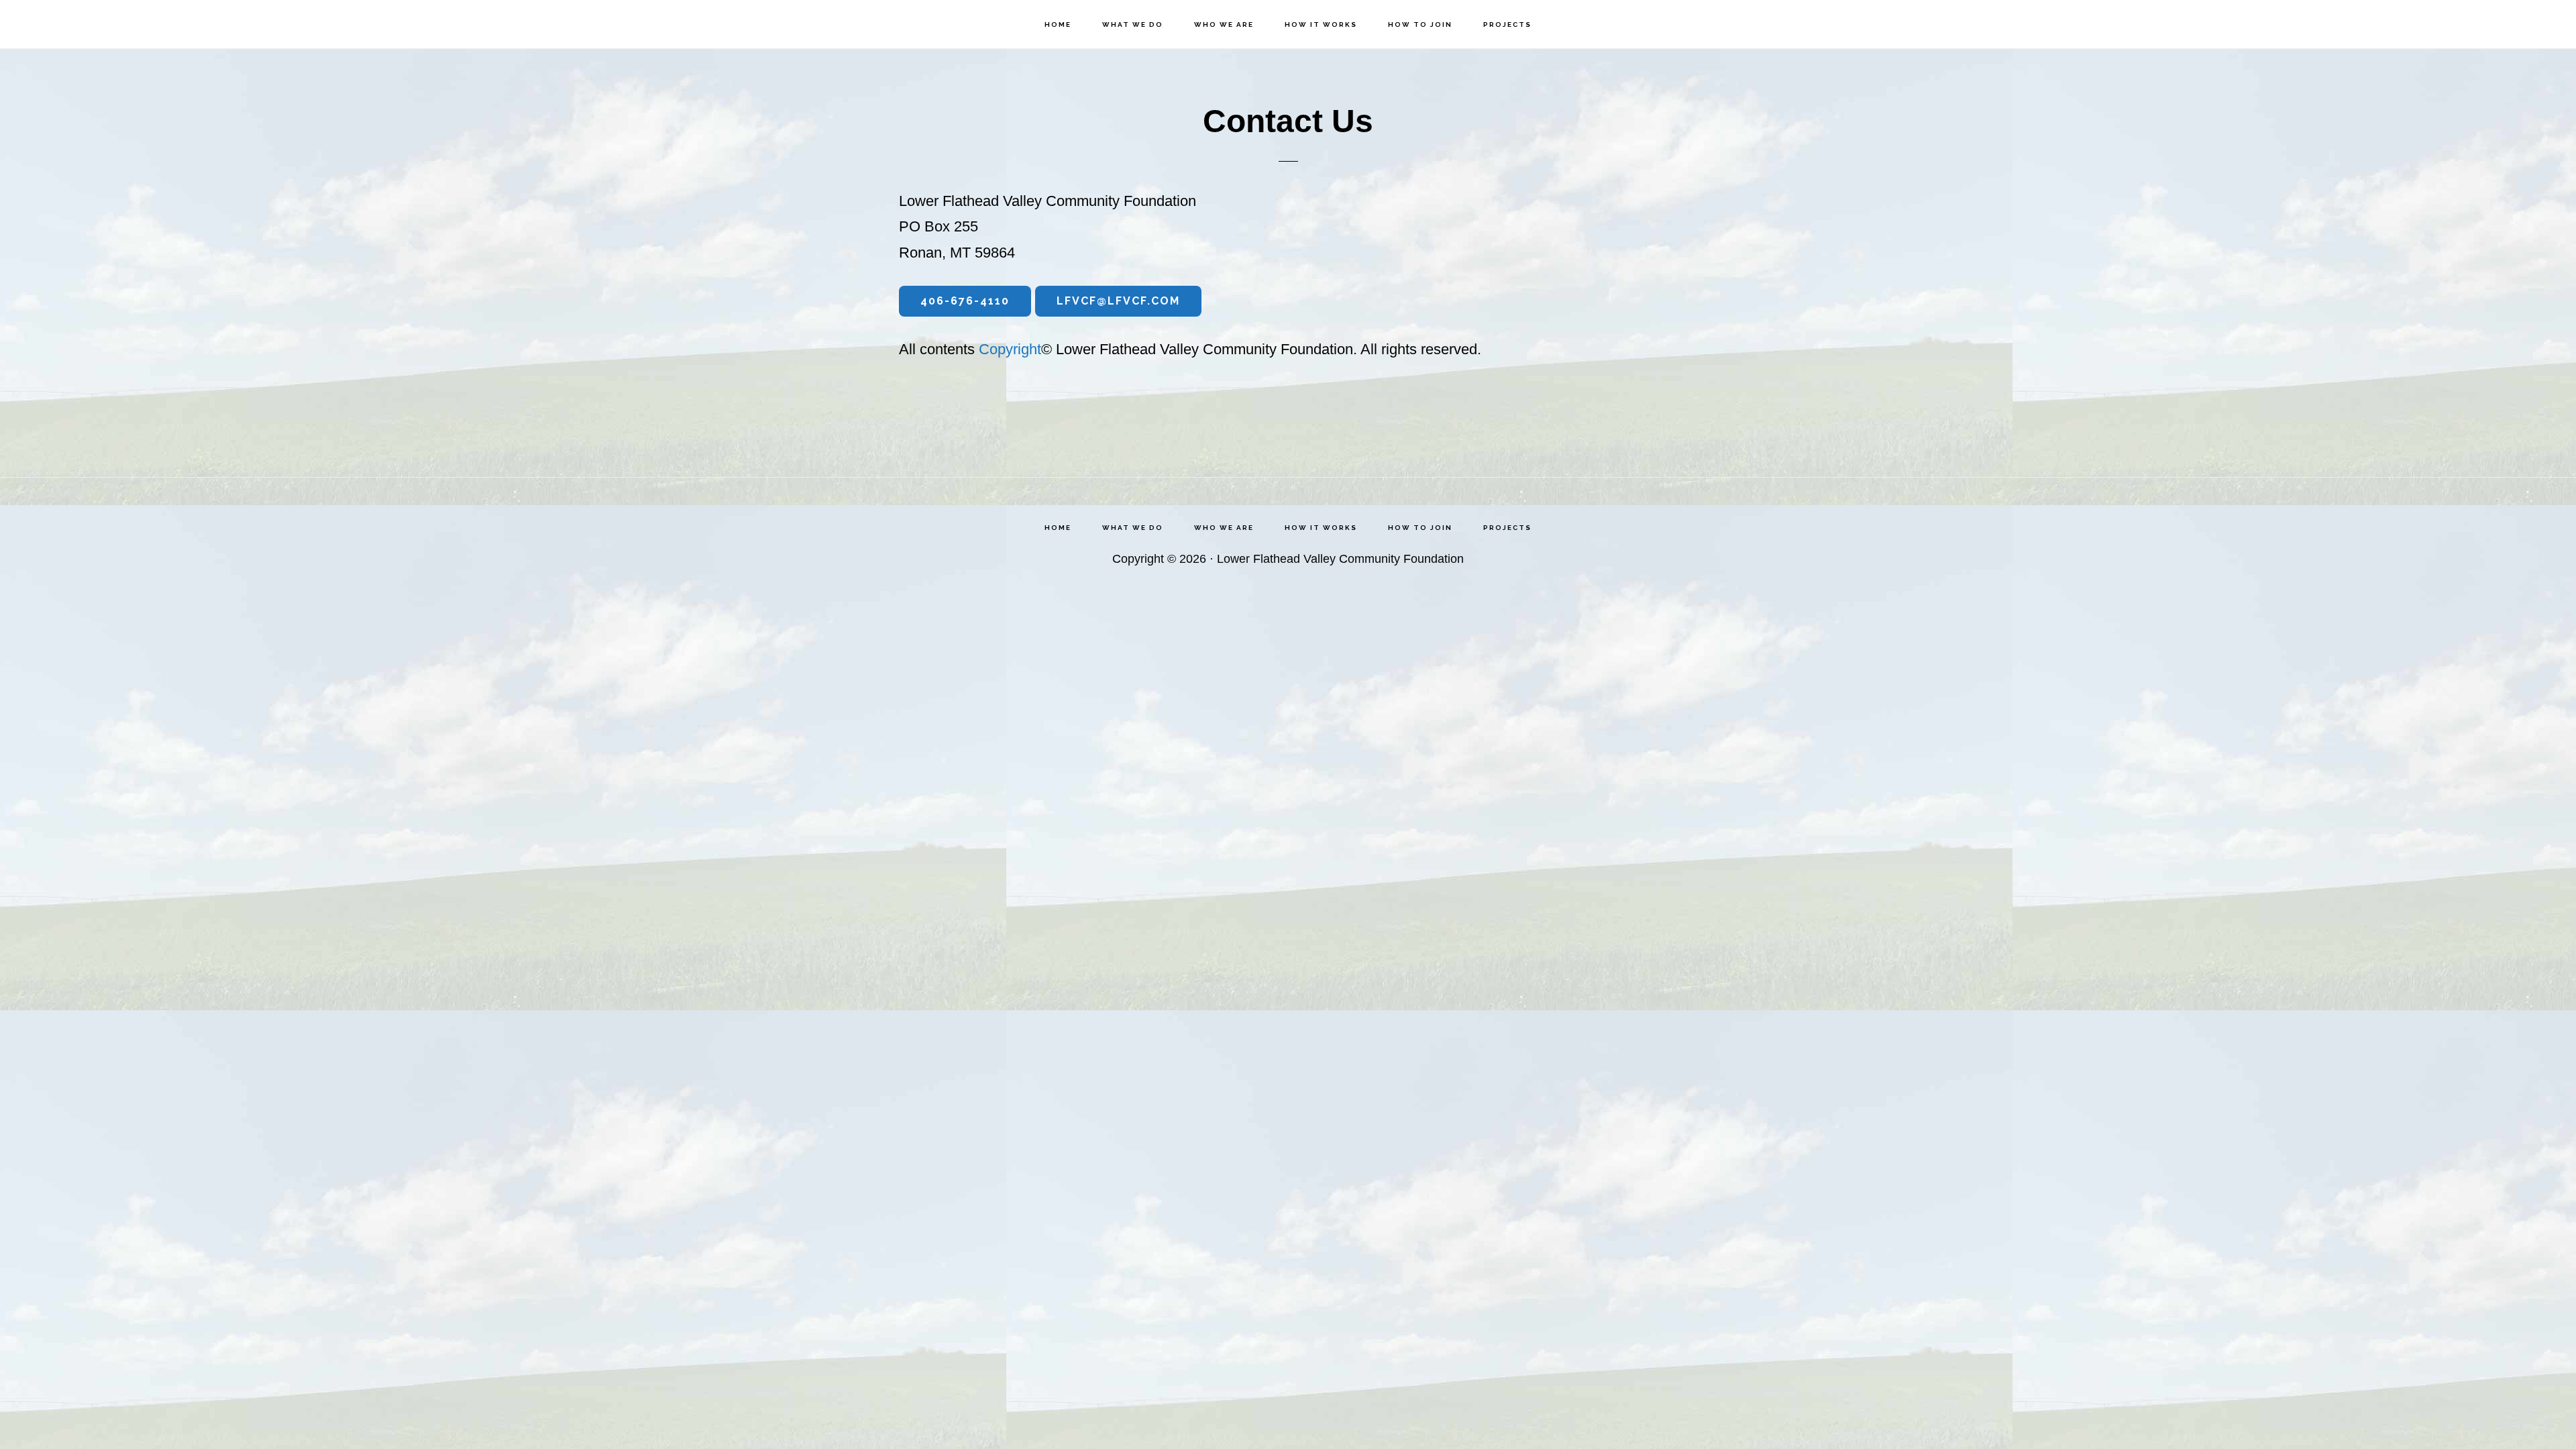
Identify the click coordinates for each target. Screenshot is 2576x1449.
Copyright (1010, 349)
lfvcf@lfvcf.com (1118, 301)
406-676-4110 (965, 301)
